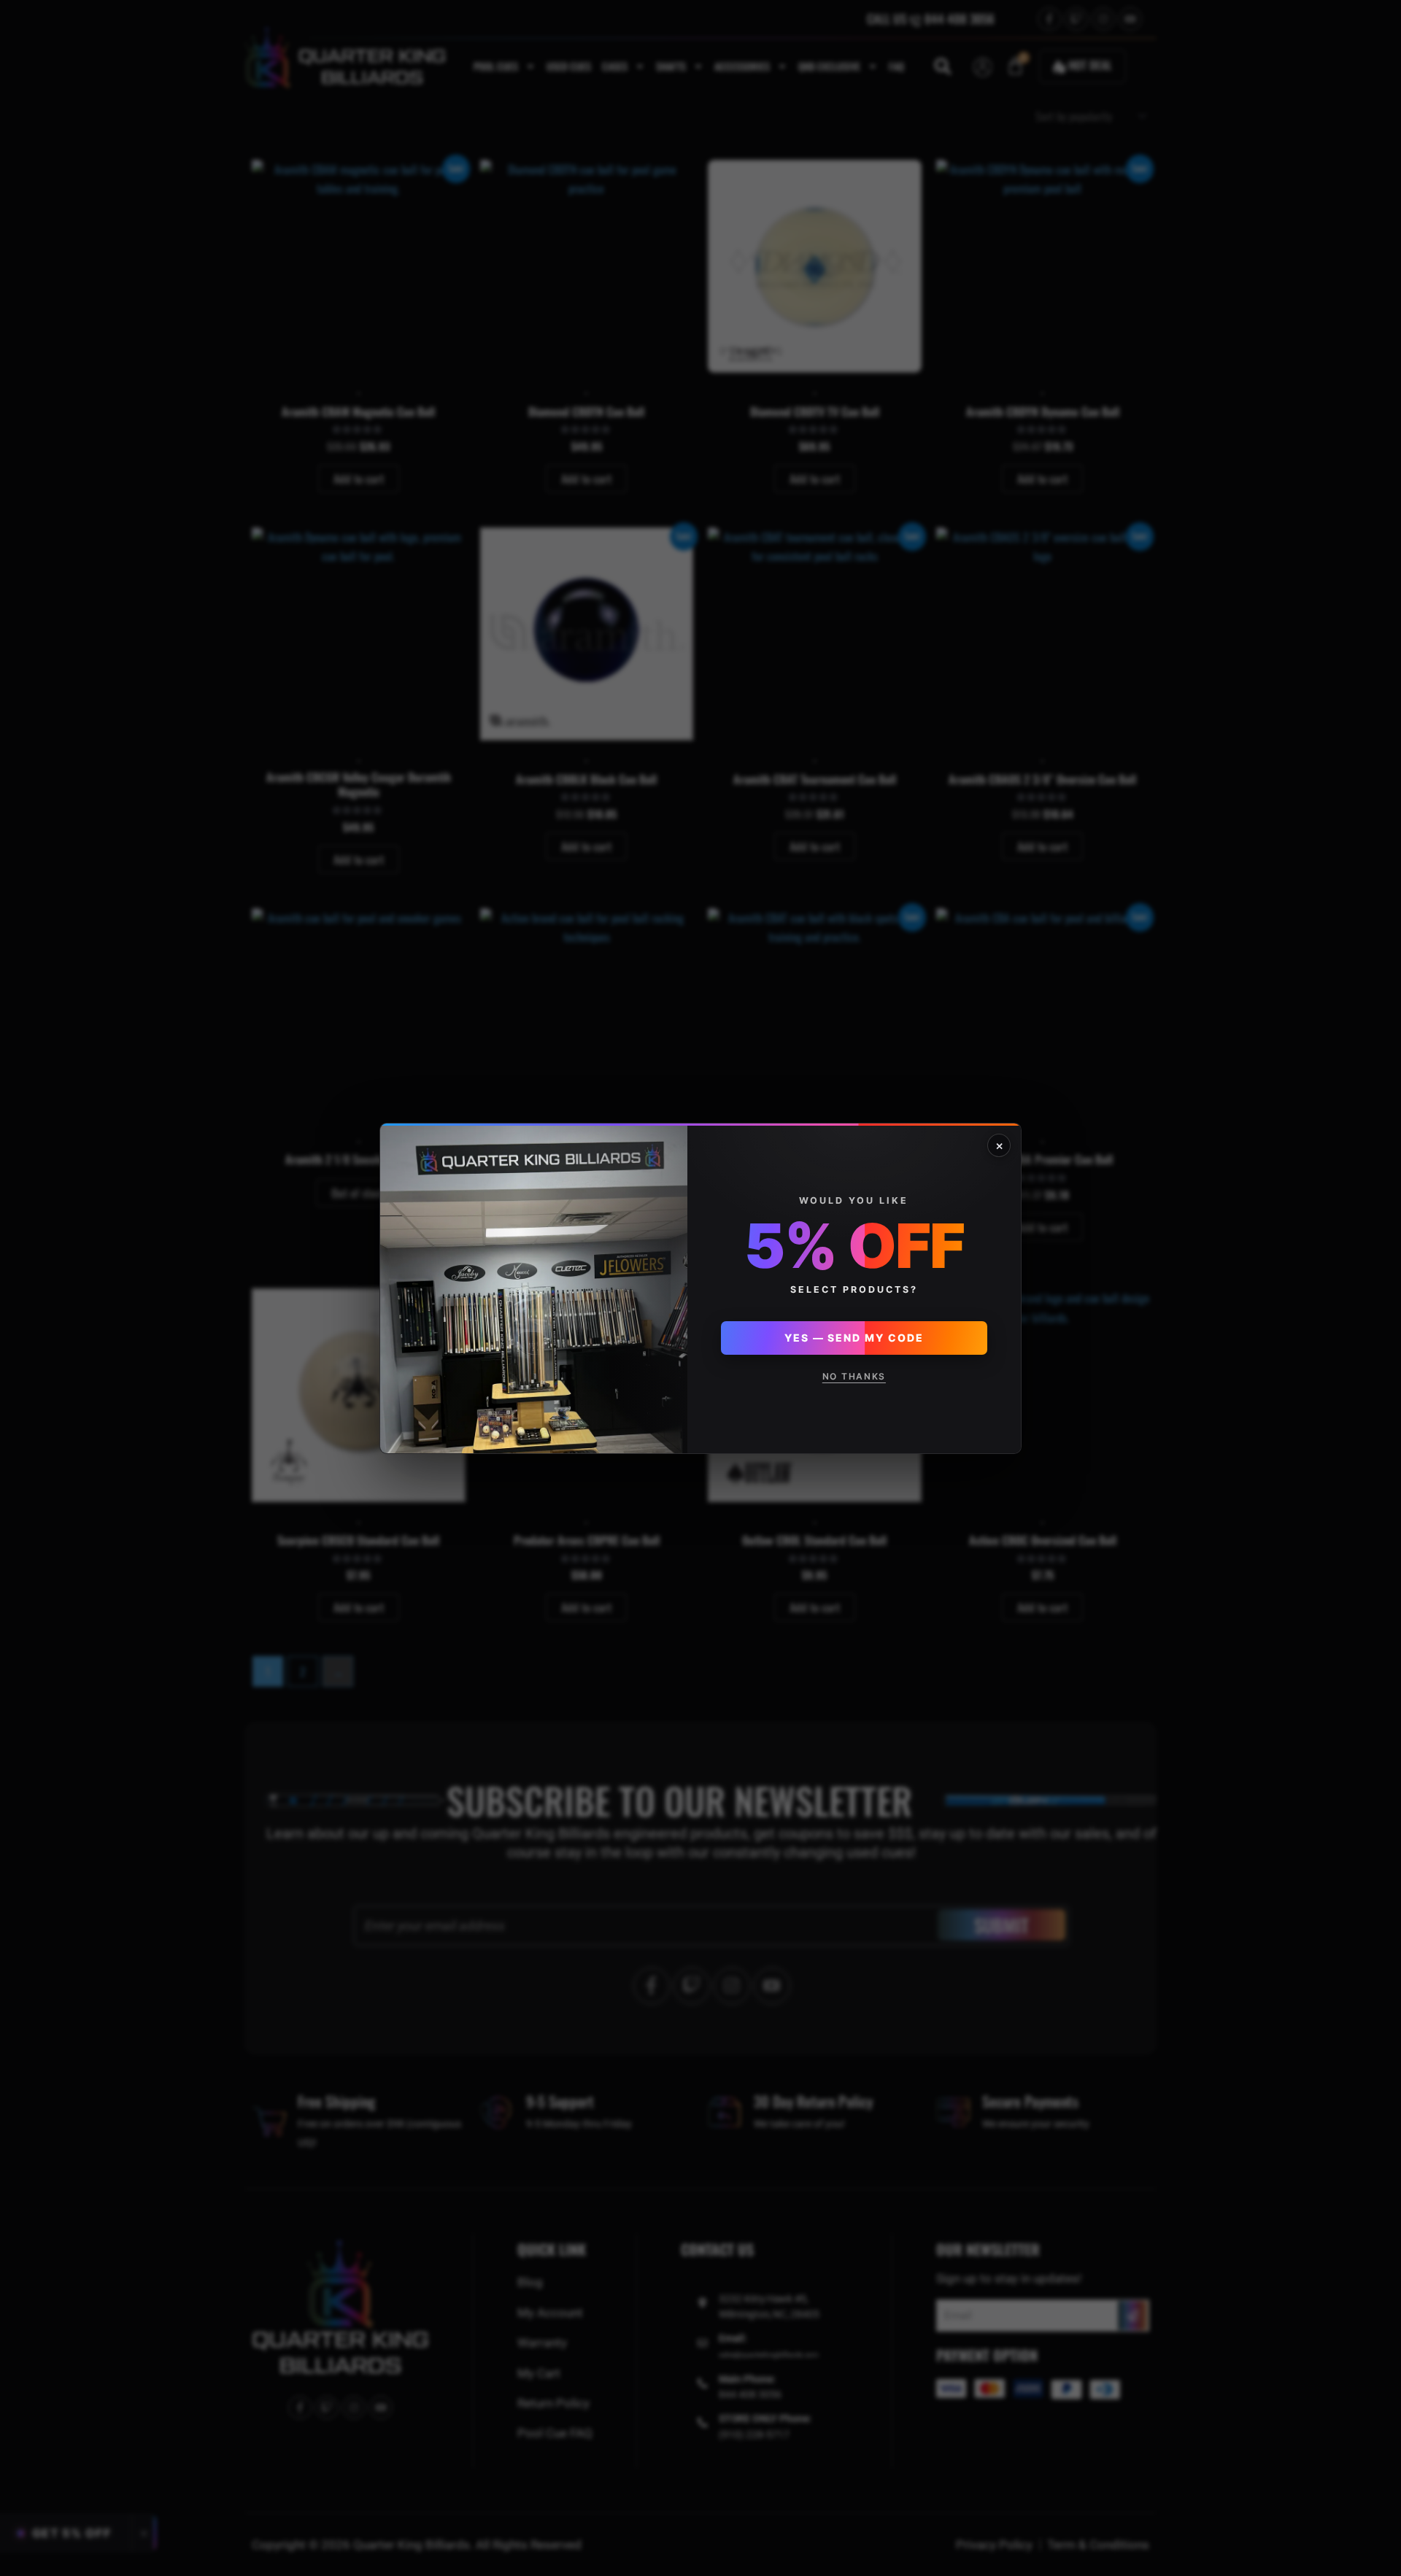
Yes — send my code (854, 1338)
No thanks (854, 1376)
